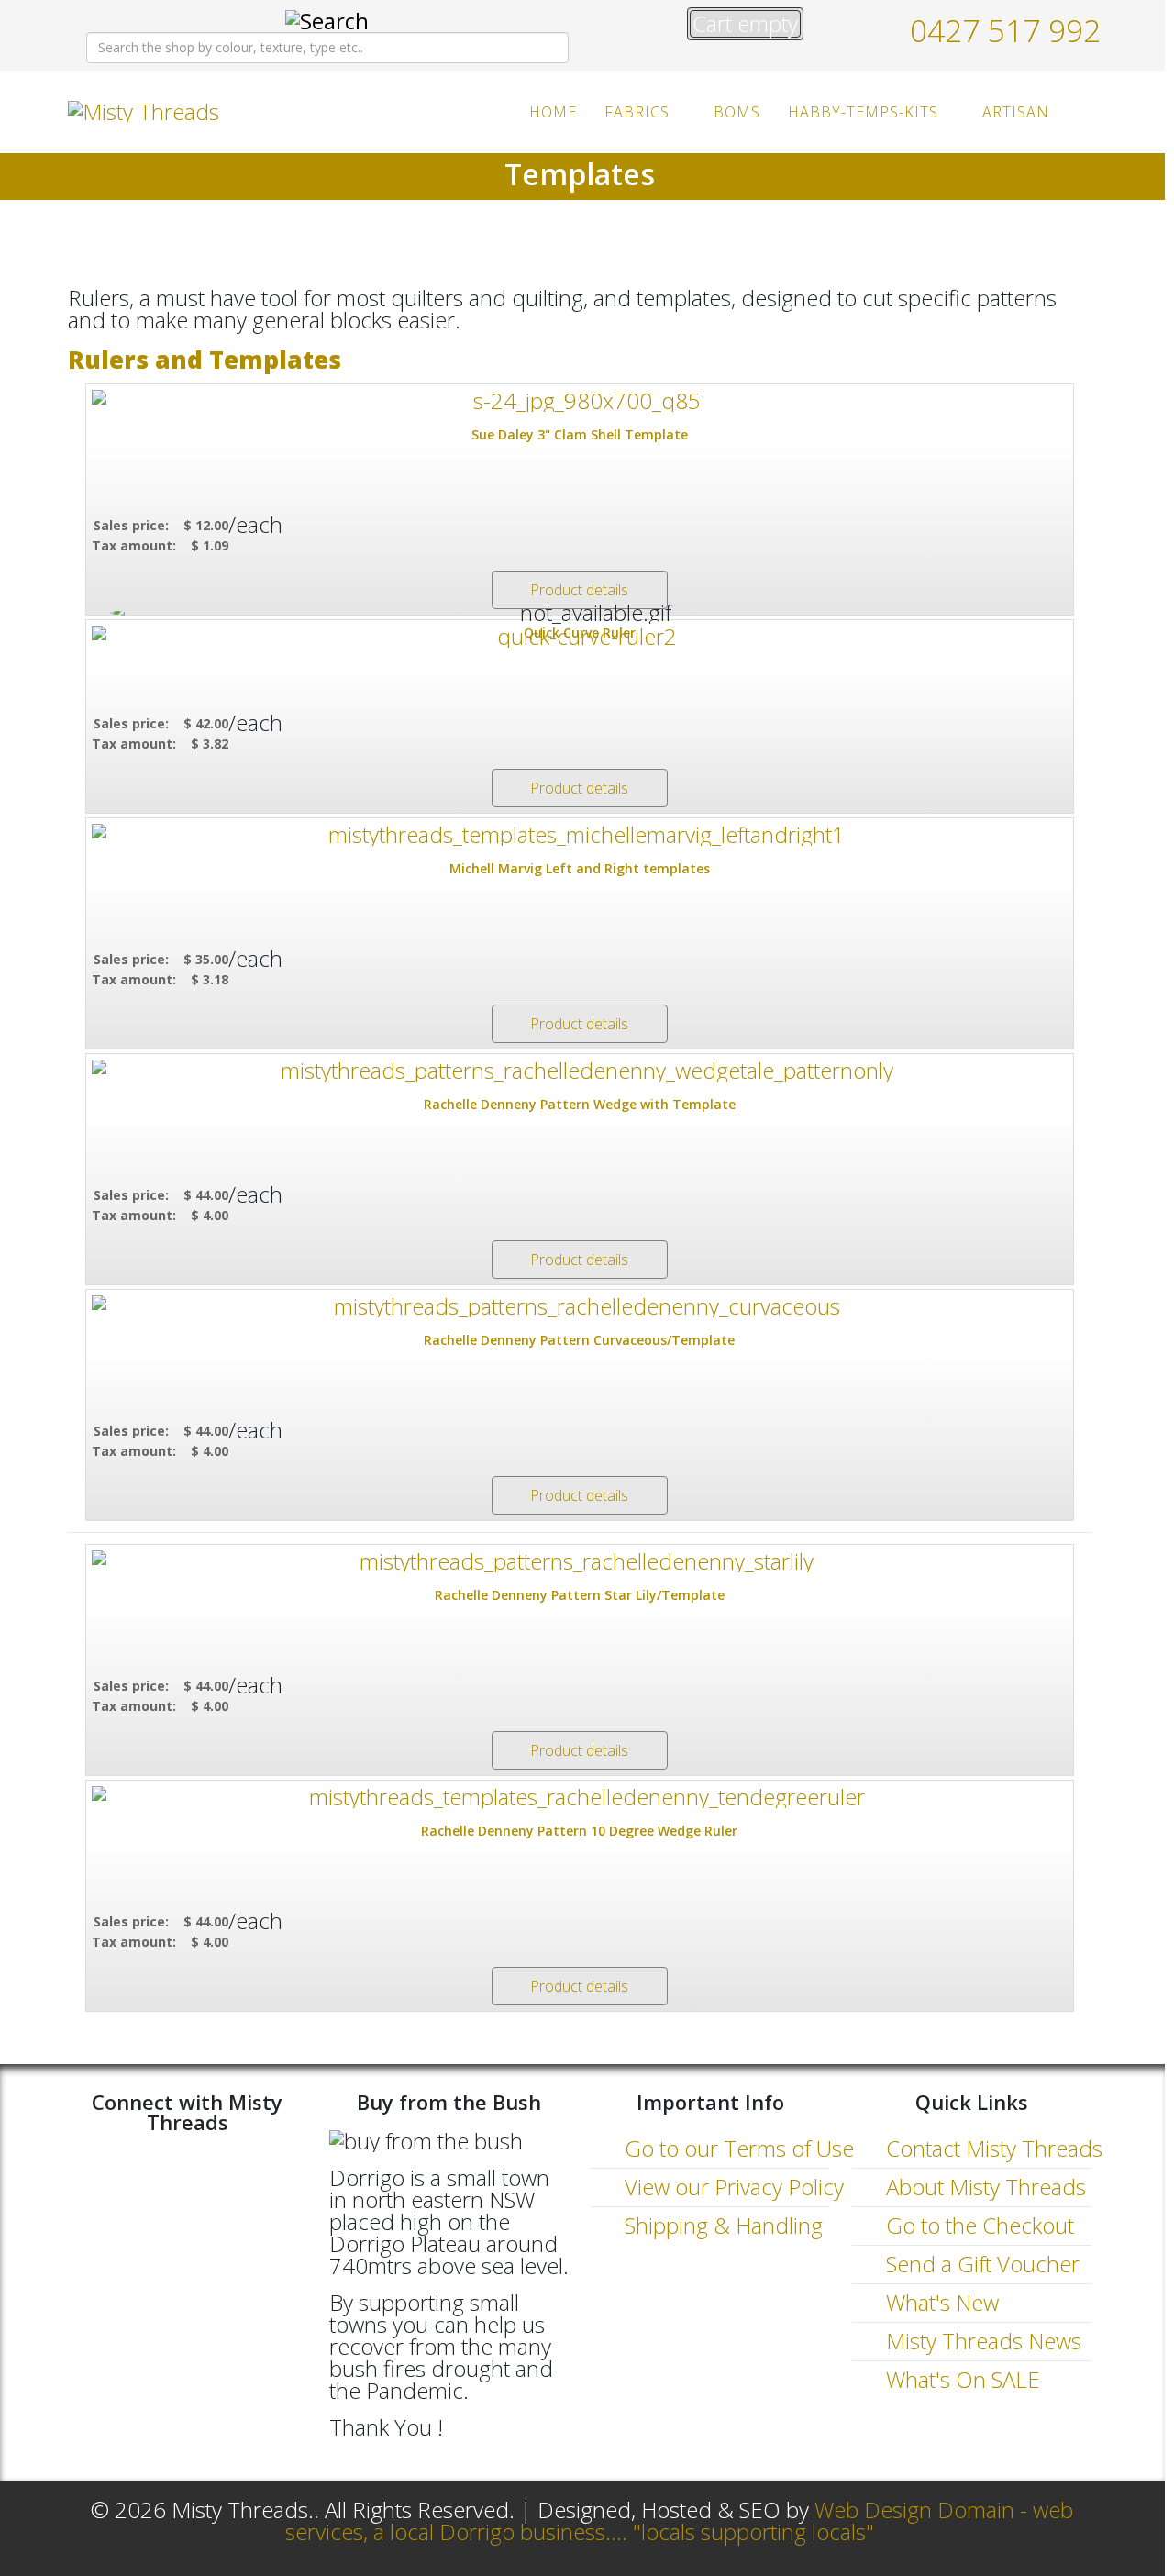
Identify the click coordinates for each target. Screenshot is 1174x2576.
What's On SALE (960, 2379)
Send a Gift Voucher (980, 2264)
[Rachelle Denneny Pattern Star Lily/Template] (580, 1561)
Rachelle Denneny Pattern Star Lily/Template (580, 1595)
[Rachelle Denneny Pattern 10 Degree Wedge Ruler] (580, 1797)
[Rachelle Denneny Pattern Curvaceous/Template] (580, 1306)
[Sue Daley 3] (580, 401)
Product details (579, 590)
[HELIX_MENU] (1084, 111)
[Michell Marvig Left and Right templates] (580, 835)
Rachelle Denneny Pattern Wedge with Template (580, 1104)
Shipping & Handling (721, 2225)
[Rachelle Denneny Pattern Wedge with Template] (580, 1071)
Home (553, 112)
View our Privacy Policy (731, 2187)
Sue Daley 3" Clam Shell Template (580, 434)
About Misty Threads (983, 2187)
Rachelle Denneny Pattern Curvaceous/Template (579, 1340)
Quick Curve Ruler (580, 633)
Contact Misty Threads (991, 2148)
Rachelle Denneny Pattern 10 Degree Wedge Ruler (579, 1831)
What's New (940, 2302)
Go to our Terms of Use (737, 2148)
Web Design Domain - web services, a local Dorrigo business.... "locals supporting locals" (680, 2520)
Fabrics (637, 112)
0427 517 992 (1005, 30)
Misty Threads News (981, 2341)
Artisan (1016, 112)
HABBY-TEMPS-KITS (863, 112)
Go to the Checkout (977, 2225)
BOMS (737, 112)
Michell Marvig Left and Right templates (580, 868)
